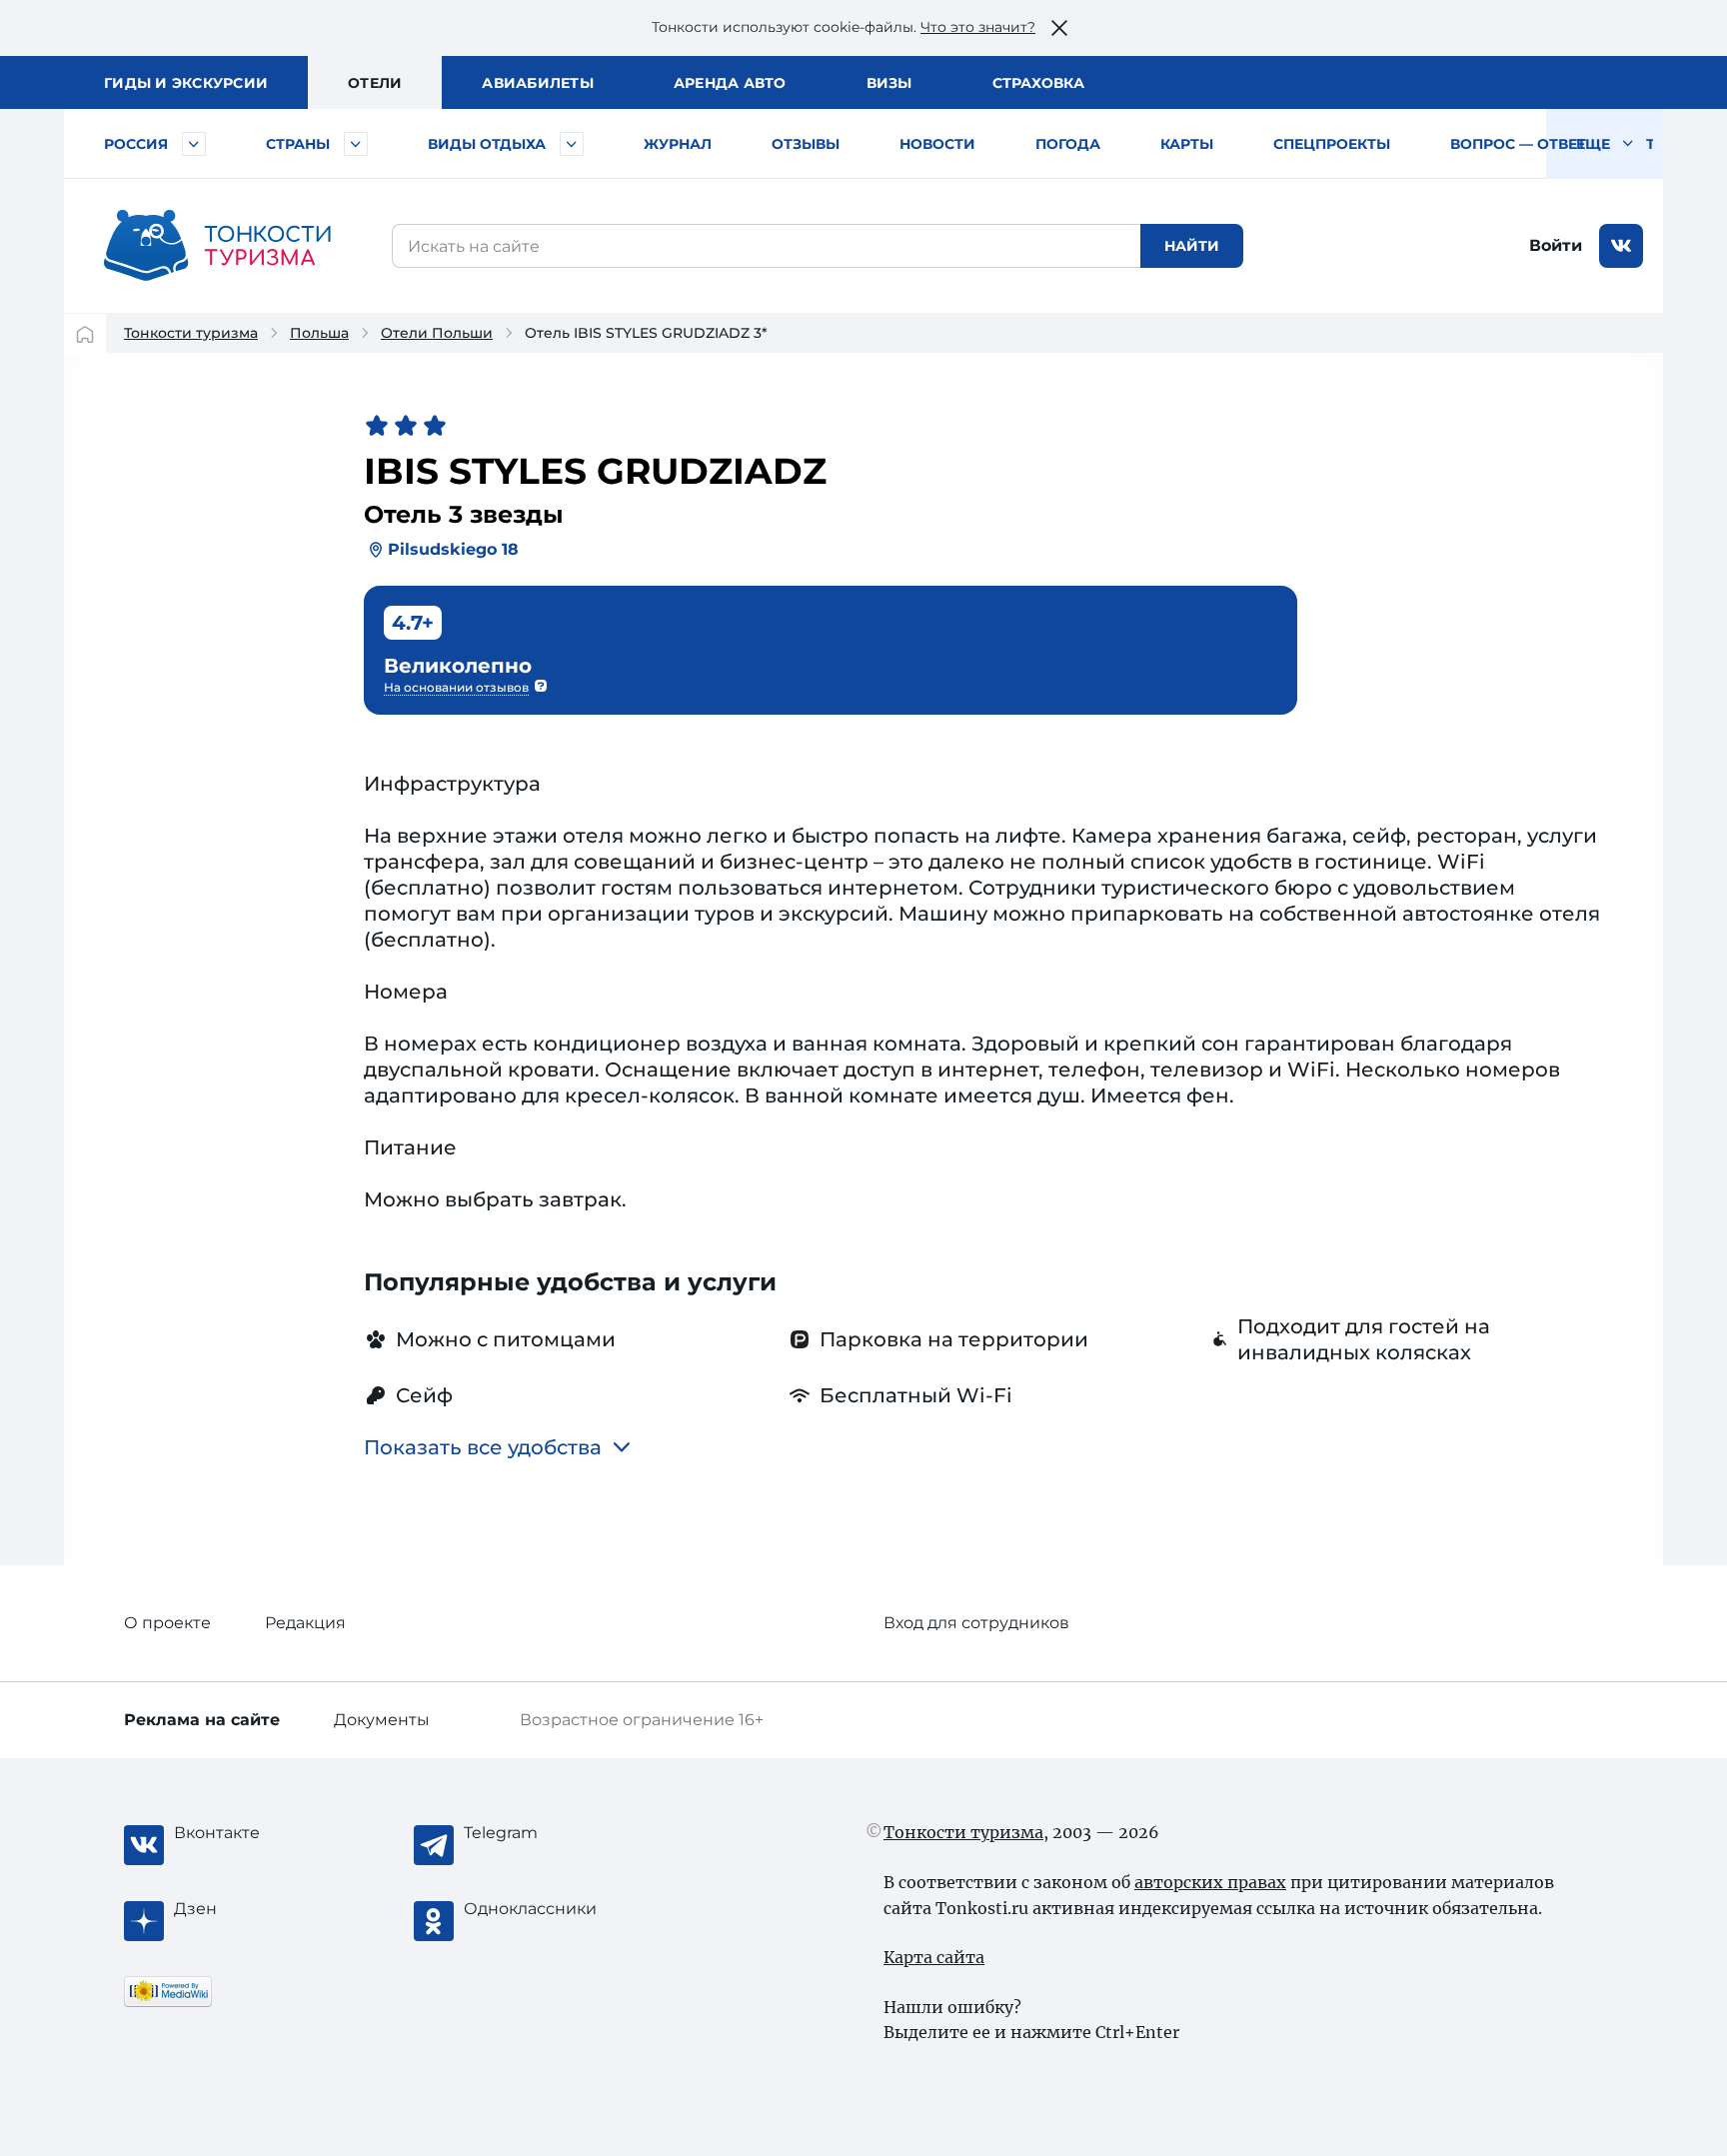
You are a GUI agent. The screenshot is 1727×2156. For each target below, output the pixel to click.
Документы (382, 1720)
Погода (1068, 144)
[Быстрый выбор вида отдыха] (572, 144)
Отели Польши (437, 333)
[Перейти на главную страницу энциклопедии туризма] (218, 246)
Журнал (678, 144)
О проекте (167, 1623)
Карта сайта (934, 1957)
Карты (1187, 144)
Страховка (1038, 83)
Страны (298, 144)
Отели (375, 83)
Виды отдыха (487, 144)
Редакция (305, 1623)
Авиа (538, 83)
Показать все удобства (483, 1447)
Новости (937, 144)
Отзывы (806, 144)
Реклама (202, 1720)
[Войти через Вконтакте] (1621, 246)
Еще (1595, 144)
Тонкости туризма (191, 333)
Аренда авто (730, 83)
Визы (889, 83)
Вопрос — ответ (1518, 144)
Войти (1556, 245)
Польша (319, 333)
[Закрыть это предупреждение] (1059, 28)
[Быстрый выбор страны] (356, 144)
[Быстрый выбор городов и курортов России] (194, 144)
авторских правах (1210, 1882)
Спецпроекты (1332, 144)
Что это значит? (978, 27)
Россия (136, 144)
